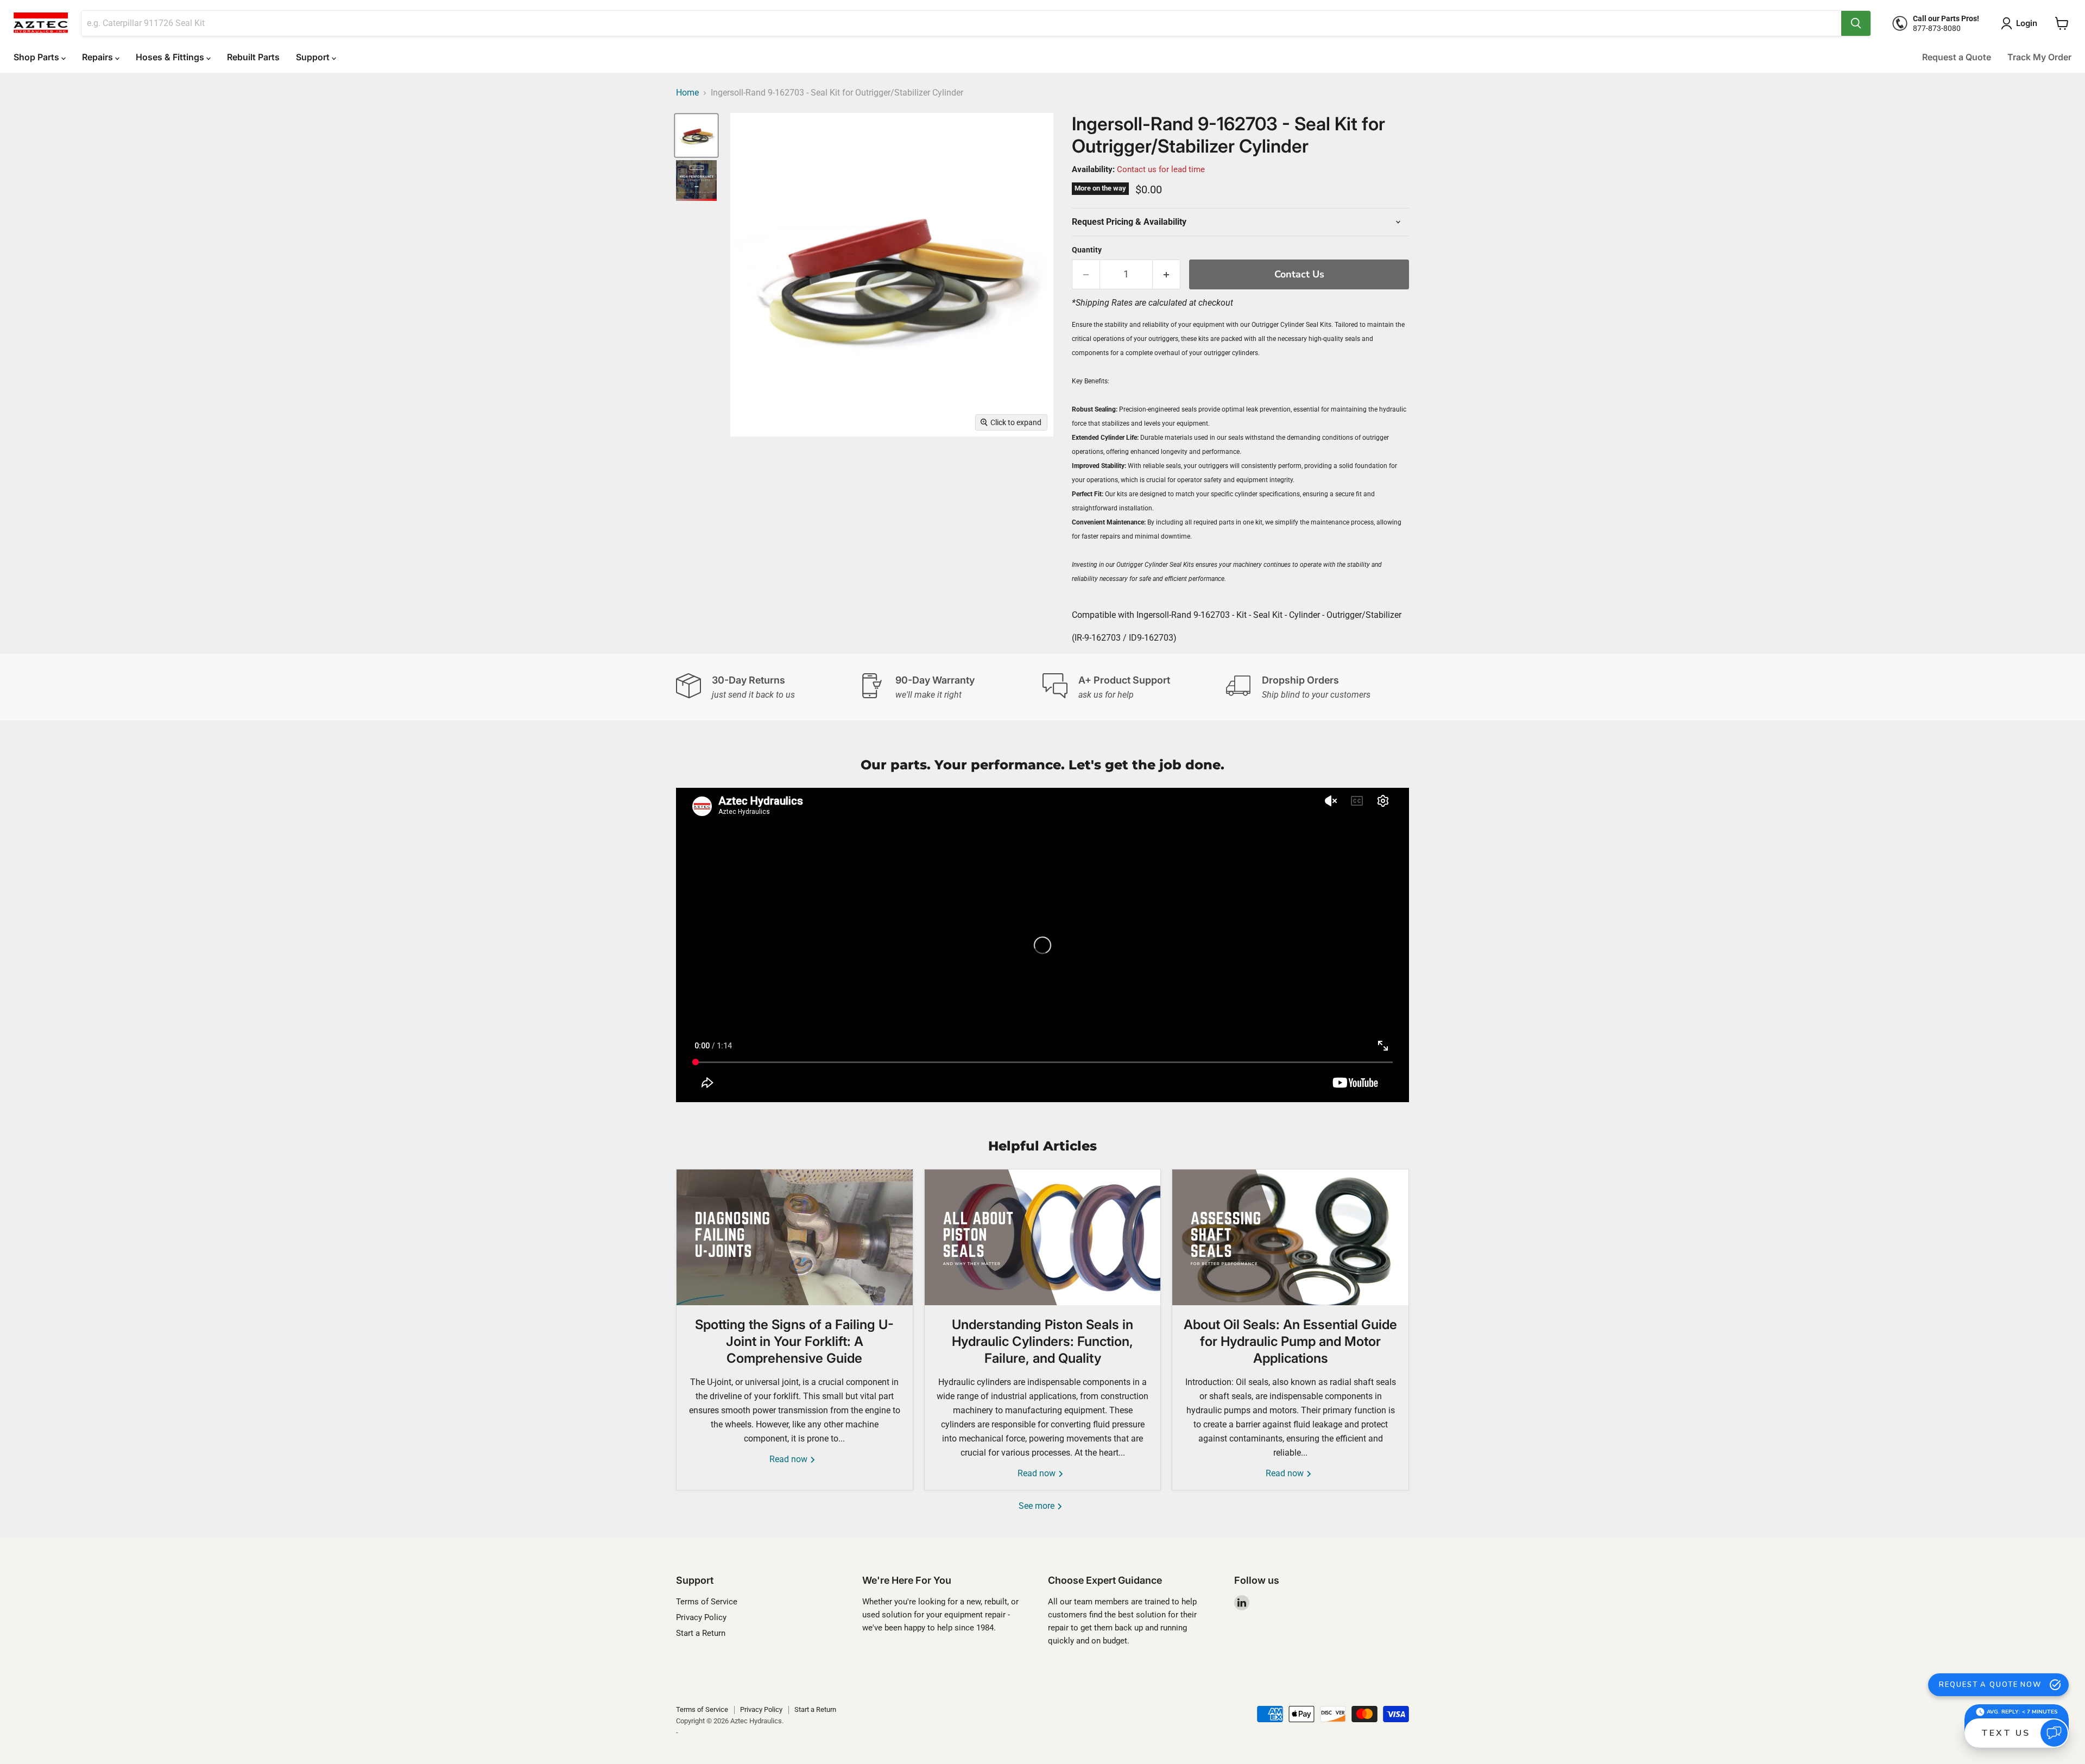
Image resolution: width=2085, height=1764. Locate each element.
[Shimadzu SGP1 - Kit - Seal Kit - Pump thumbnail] (696, 181)
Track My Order (2039, 57)
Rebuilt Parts (253, 57)
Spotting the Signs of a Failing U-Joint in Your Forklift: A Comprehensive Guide (794, 1341)
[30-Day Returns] (768, 687)
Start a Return (701, 1633)
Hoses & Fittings (171, 57)
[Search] (1856, 23)
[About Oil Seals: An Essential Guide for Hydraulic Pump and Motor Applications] (1290, 1237)
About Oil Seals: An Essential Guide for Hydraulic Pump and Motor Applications (1290, 1341)
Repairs (99, 57)
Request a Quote (1957, 57)
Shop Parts (37, 57)
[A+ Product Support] (1134, 687)
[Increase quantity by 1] (1167, 274)
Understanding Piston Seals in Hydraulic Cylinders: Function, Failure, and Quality (1042, 1341)
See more (1038, 1506)
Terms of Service (707, 1602)
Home (687, 93)
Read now (789, 1459)
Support (314, 57)
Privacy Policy (701, 1617)
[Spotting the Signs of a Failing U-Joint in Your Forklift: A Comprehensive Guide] (795, 1237)
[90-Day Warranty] (951, 687)
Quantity (1087, 250)
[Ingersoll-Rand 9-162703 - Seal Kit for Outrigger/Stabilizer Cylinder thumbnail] (696, 135)
